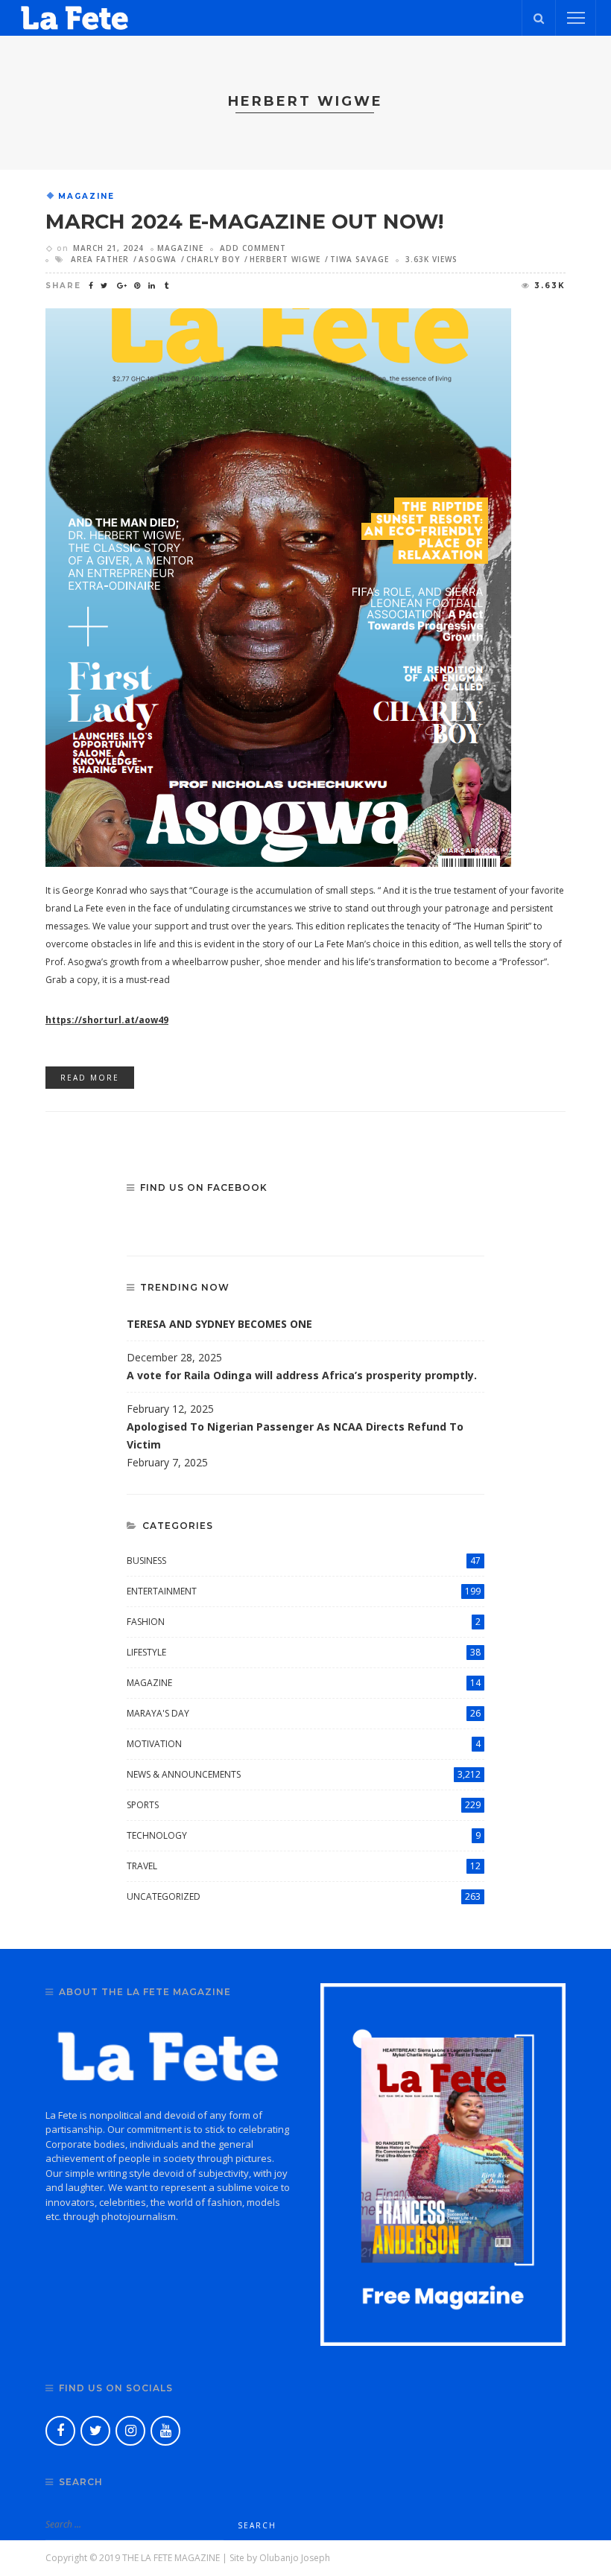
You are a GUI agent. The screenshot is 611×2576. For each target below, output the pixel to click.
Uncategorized (304, 1896)
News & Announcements (304, 1774)
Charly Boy (213, 259)
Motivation (304, 1744)
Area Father (100, 259)
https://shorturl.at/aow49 (107, 1020)
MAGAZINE (86, 197)
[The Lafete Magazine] (75, 17)
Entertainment (304, 1591)
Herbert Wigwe (285, 259)
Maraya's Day (304, 1713)
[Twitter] (95, 2431)
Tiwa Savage (360, 259)
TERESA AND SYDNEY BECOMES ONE (219, 1324)
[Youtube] (165, 2431)
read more (90, 1078)
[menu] (576, 18)
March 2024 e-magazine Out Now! (244, 222)
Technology (304, 1835)
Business (304, 1561)
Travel (304, 1866)
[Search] (539, 18)
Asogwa (158, 259)
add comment (253, 248)
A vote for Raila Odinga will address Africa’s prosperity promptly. (303, 1375)
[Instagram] (130, 2431)
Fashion (304, 1622)
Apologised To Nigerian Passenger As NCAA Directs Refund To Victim (295, 1435)
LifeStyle (304, 1652)
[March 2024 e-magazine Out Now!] (278, 586)
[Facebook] (60, 2431)
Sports (304, 1805)
